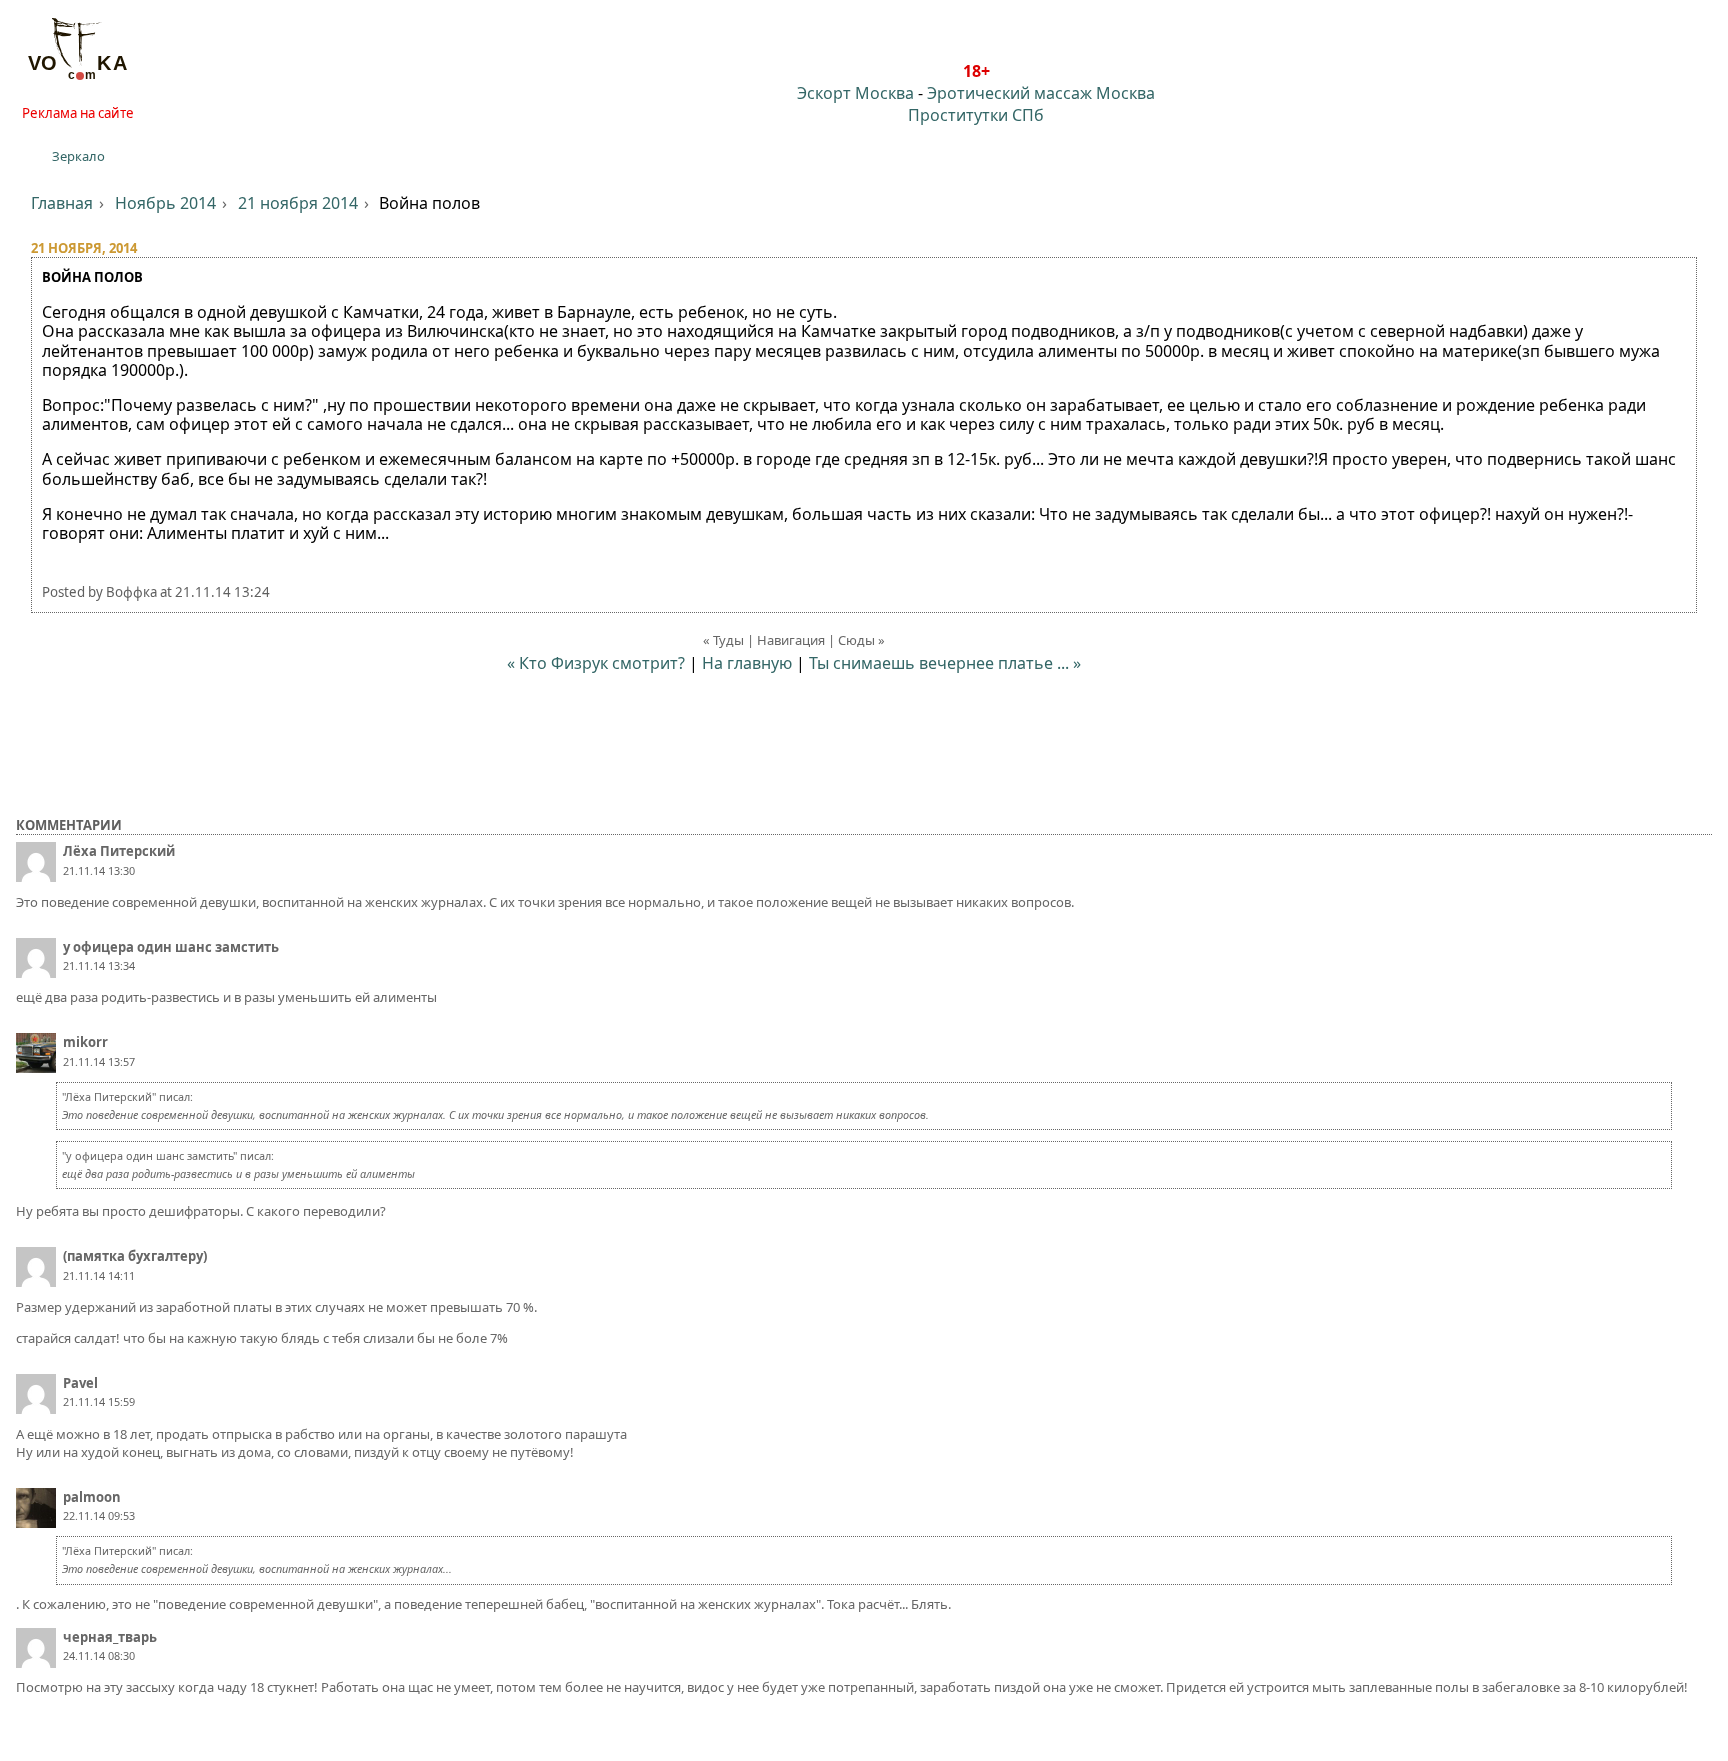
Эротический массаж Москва (1041, 93)
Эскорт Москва (855, 93)
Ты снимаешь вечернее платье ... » (945, 663)
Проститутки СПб (976, 115)
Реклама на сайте (78, 113)
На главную (747, 663)
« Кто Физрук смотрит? (596, 663)
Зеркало (78, 156)
